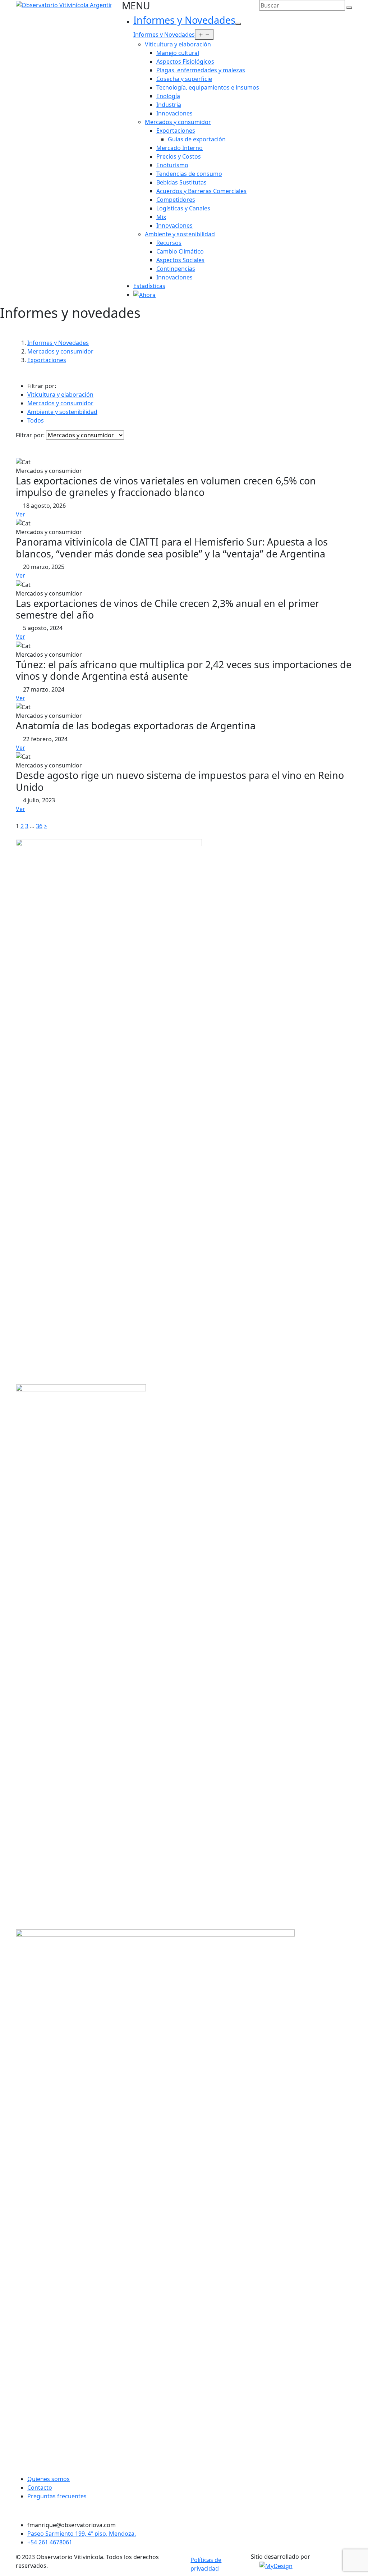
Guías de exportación (197, 139)
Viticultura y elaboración (178, 44)
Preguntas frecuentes (57, 2496)
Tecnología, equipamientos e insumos (208, 87)
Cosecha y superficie (184, 79)
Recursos (169, 243)
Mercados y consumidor (178, 122)
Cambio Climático (180, 251)
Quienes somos (49, 2479)
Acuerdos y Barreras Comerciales (201, 191)
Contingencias (176, 269)
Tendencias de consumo (189, 174)
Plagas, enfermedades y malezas (201, 70)
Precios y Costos (179, 156)
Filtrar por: (30, 435)
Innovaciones (174, 113)
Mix (161, 217)
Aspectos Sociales (180, 260)
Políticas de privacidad (206, 2564)
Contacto (40, 2488)
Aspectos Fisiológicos (185, 61)
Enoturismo (172, 165)
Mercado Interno (180, 148)
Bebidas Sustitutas (181, 182)
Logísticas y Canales (183, 208)
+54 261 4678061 (50, 2542)
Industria (169, 105)
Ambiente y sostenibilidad (180, 234)
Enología (168, 96)
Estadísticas (149, 286)
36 (39, 826)
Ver (20, 514)
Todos (36, 420)
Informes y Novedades (184, 20)
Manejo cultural (178, 53)
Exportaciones (176, 131)
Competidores (176, 200)
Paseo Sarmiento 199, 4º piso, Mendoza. (82, 2534)
